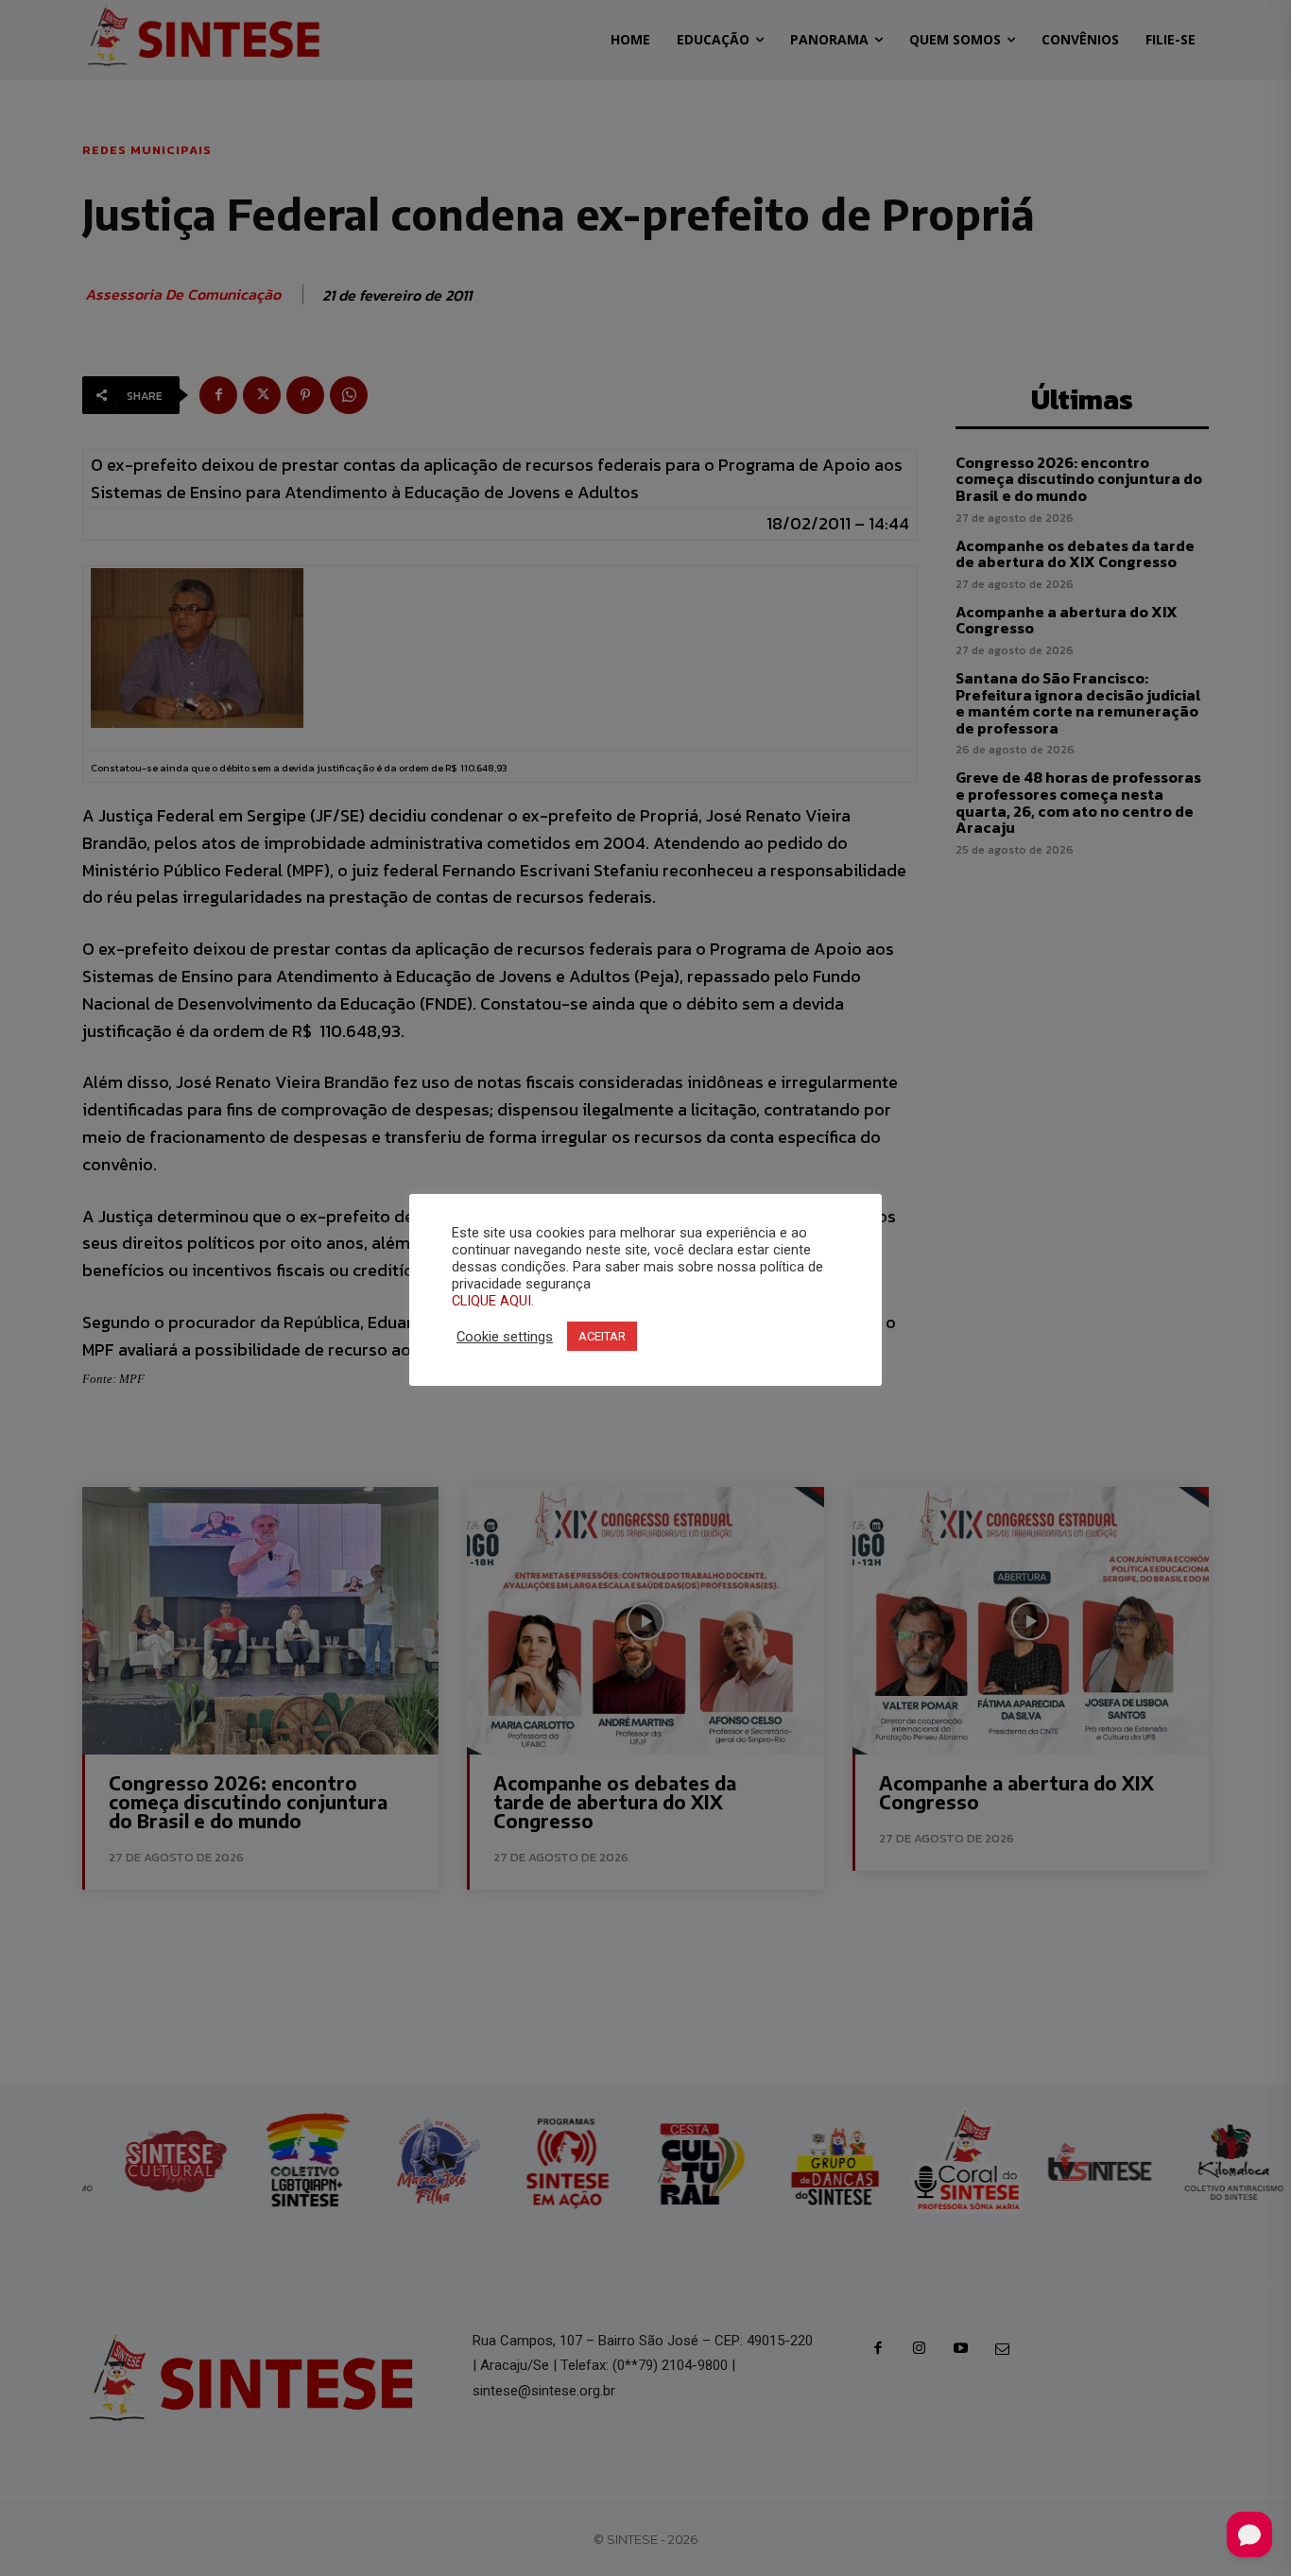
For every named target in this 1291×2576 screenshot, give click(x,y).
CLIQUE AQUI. (493, 1301)
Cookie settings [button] (505, 1337)
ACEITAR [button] (602, 1336)
